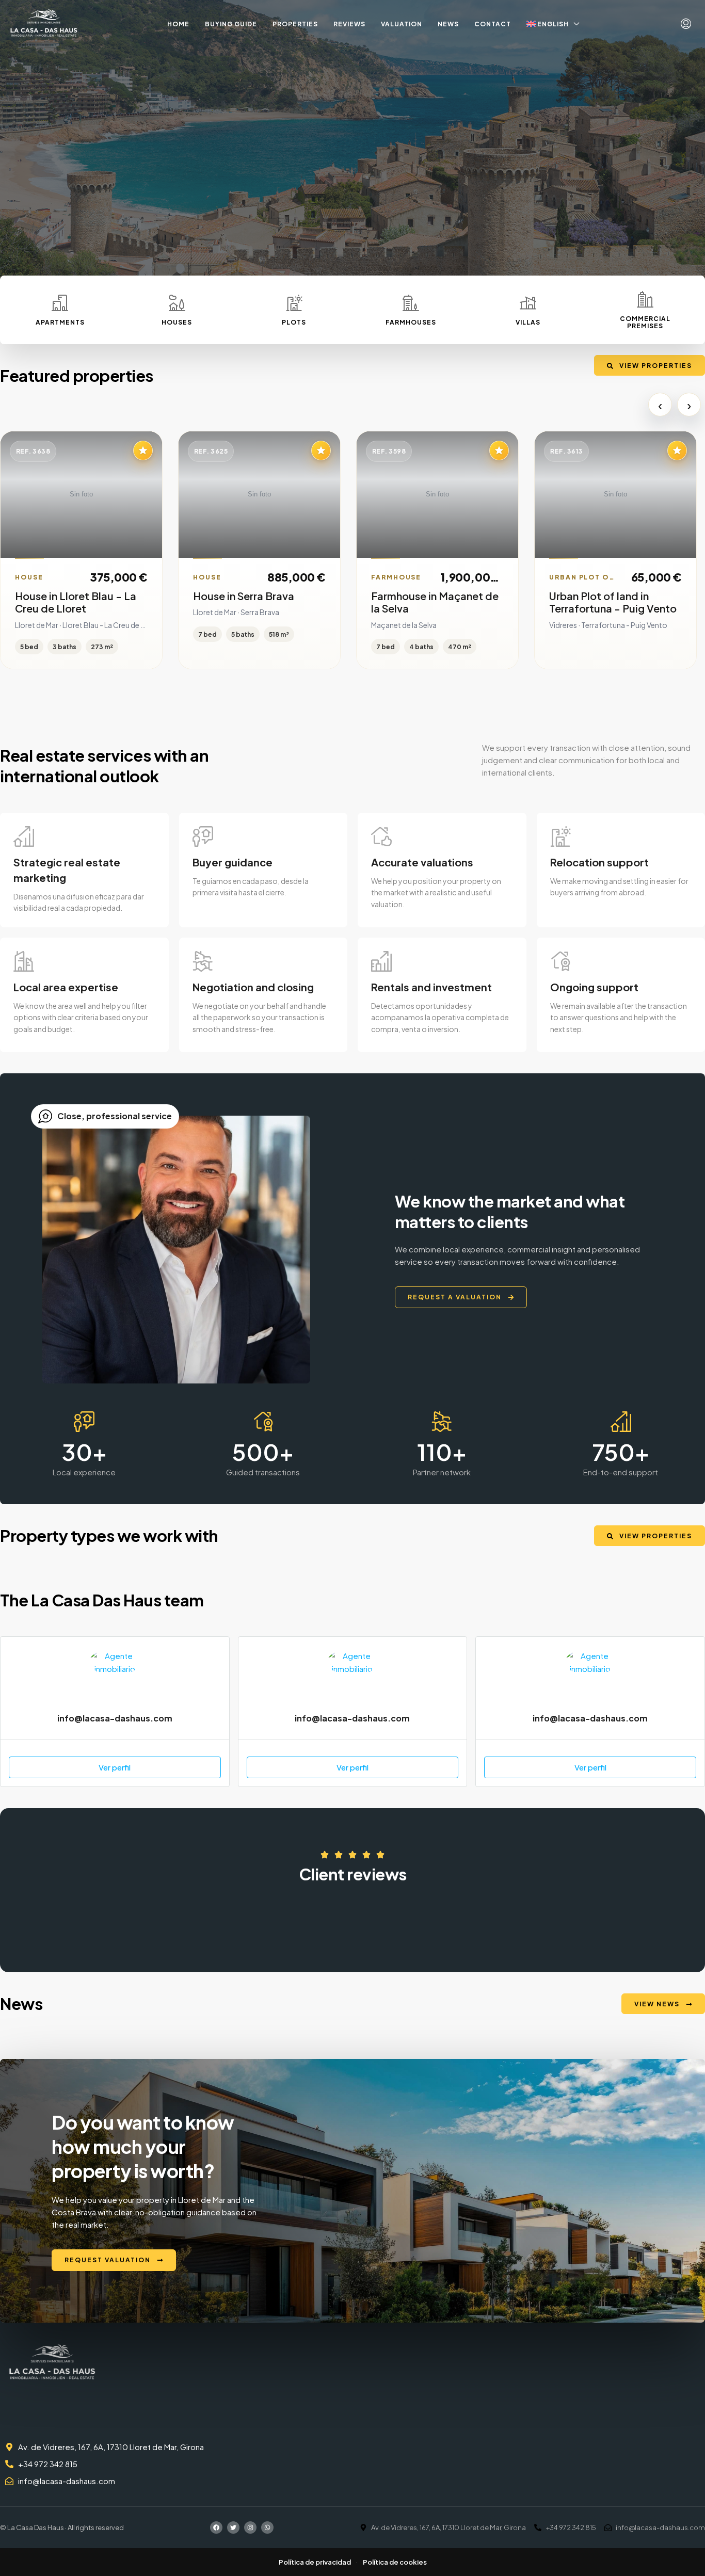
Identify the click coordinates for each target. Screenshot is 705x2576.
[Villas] (528, 303)
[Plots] (294, 303)
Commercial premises (645, 322)
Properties (295, 24)
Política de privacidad (315, 2562)
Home (178, 24)
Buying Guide (231, 24)
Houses (177, 322)
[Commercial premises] (645, 299)
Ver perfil (115, 1767)
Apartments (60, 322)
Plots (294, 322)
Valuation (402, 24)
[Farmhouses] (411, 303)
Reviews (349, 24)
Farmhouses (411, 322)
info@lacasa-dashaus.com (115, 1718)
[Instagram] (250, 2527)
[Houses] (177, 303)
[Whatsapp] (267, 2527)
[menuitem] (686, 24)
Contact (493, 24)
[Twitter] (233, 2527)
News (448, 24)
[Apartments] (60, 303)
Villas (528, 322)
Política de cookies (395, 2562)
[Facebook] (216, 2527)
